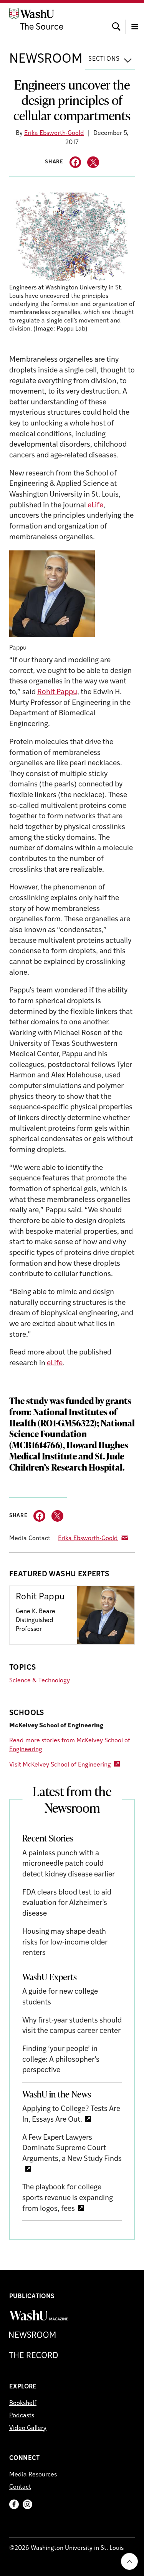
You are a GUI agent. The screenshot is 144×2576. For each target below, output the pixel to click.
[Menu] (135, 20)
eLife (95, 506)
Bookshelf (23, 2403)
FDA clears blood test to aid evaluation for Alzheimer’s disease (67, 1903)
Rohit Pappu (57, 692)
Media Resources (33, 2475)
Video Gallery (28, 2428)
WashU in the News (57, 2094)
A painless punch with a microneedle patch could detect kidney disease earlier (69, 1864)
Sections (104, 59)
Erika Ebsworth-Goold (54, 133)
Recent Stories (48, 1838)
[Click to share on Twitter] (93, 162)
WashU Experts (50, 1977)
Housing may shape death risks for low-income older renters (65, 1943)
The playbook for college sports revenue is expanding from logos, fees (68, 2198)
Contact (20, 2487)
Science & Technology (40, 1681)
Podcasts (22, 2416)
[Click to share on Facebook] (75, 162)
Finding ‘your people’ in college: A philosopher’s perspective (61, 2060)
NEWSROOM (46, 59)
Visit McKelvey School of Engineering (60, 1765)
